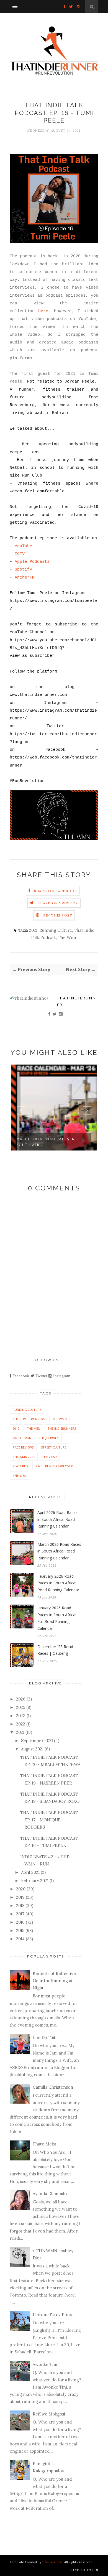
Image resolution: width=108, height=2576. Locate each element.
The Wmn (68, 937)
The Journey (49, 1438)
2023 (21, 1716)
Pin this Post (58, 915)
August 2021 (32, 1749)
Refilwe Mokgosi (49, 2414)
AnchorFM (25, 578)
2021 (33, 930)
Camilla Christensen (53, 2087)
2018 (20, 1906)
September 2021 (37, 1741)
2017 (16, 1428)
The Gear (49, 1457)
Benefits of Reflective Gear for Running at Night (54, 1981)
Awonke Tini (45, 2364)
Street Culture (54, 1447)
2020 (21, 1889)
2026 (21, 1699)
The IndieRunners (62, 1428)
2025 (21, 1707)
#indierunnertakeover (54, 1466)
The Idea (19, 1476)
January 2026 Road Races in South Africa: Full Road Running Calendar (57, 1618)
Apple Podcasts (32, 562)
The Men (34, 1428)
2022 (21, 1724)
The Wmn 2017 (24, 1457)
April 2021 (30, 1872)
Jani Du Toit (44, 2037)
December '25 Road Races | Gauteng (55, 1650)
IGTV (20, 554)
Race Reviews (23, 1447)
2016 (20, 1922)
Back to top (83, 2570)
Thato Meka (44, 2144)
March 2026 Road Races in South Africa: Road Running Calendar (59, 1551)
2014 (20, 1939)
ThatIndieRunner (76, 1001)
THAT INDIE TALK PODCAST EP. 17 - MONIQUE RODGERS (49, 1820)
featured (20, 1466)
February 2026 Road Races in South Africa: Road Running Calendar (58, 1583)
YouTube (23, 546)
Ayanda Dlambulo (50, 2194)
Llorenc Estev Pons (52, 2315)
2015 (20, 1930)
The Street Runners (29, 1419)
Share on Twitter (58, 903)
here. (44, 311)
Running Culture (56, 930)
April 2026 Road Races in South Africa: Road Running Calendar (57, 1519)
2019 (20, 1897)
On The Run (22, 1438)
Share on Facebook (56, 891)
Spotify (23, 570)
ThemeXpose (53, 2562)
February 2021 (35, 1881)
